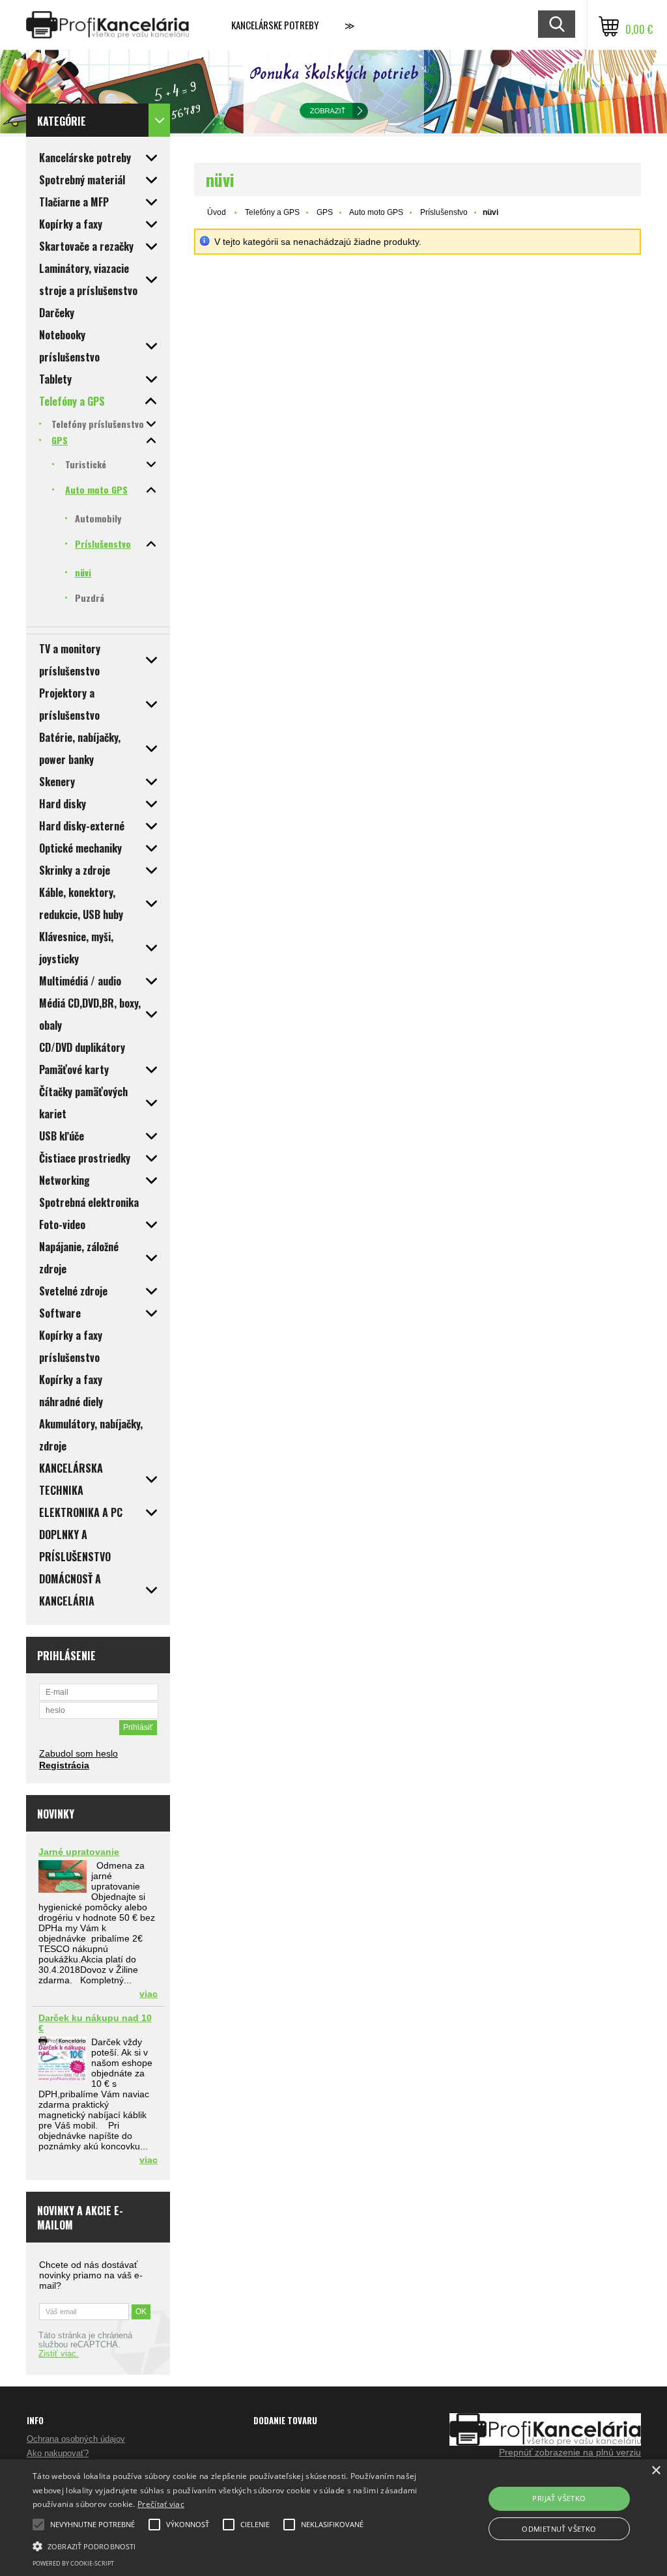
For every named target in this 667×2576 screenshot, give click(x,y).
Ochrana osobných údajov (76, 2439)
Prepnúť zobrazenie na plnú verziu (570, 2452)
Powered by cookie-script (73, 2563)
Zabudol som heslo (78, 1753)
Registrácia (64, 1765)
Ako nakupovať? (58, 2453)
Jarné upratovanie (79, 1852)
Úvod (217, 212)
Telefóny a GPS (272, 212)
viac (149, 1994)
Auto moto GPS (376, 212)
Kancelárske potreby (275, 25)
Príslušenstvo (444, 212)
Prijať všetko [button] (559, 2498)
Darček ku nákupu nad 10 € (95, 2023)
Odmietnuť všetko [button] (559, 2529)
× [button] (656, 2471)
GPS (325, 212)
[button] (228, 2545)
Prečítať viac (161, 2504)
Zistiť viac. (59, 2354)
